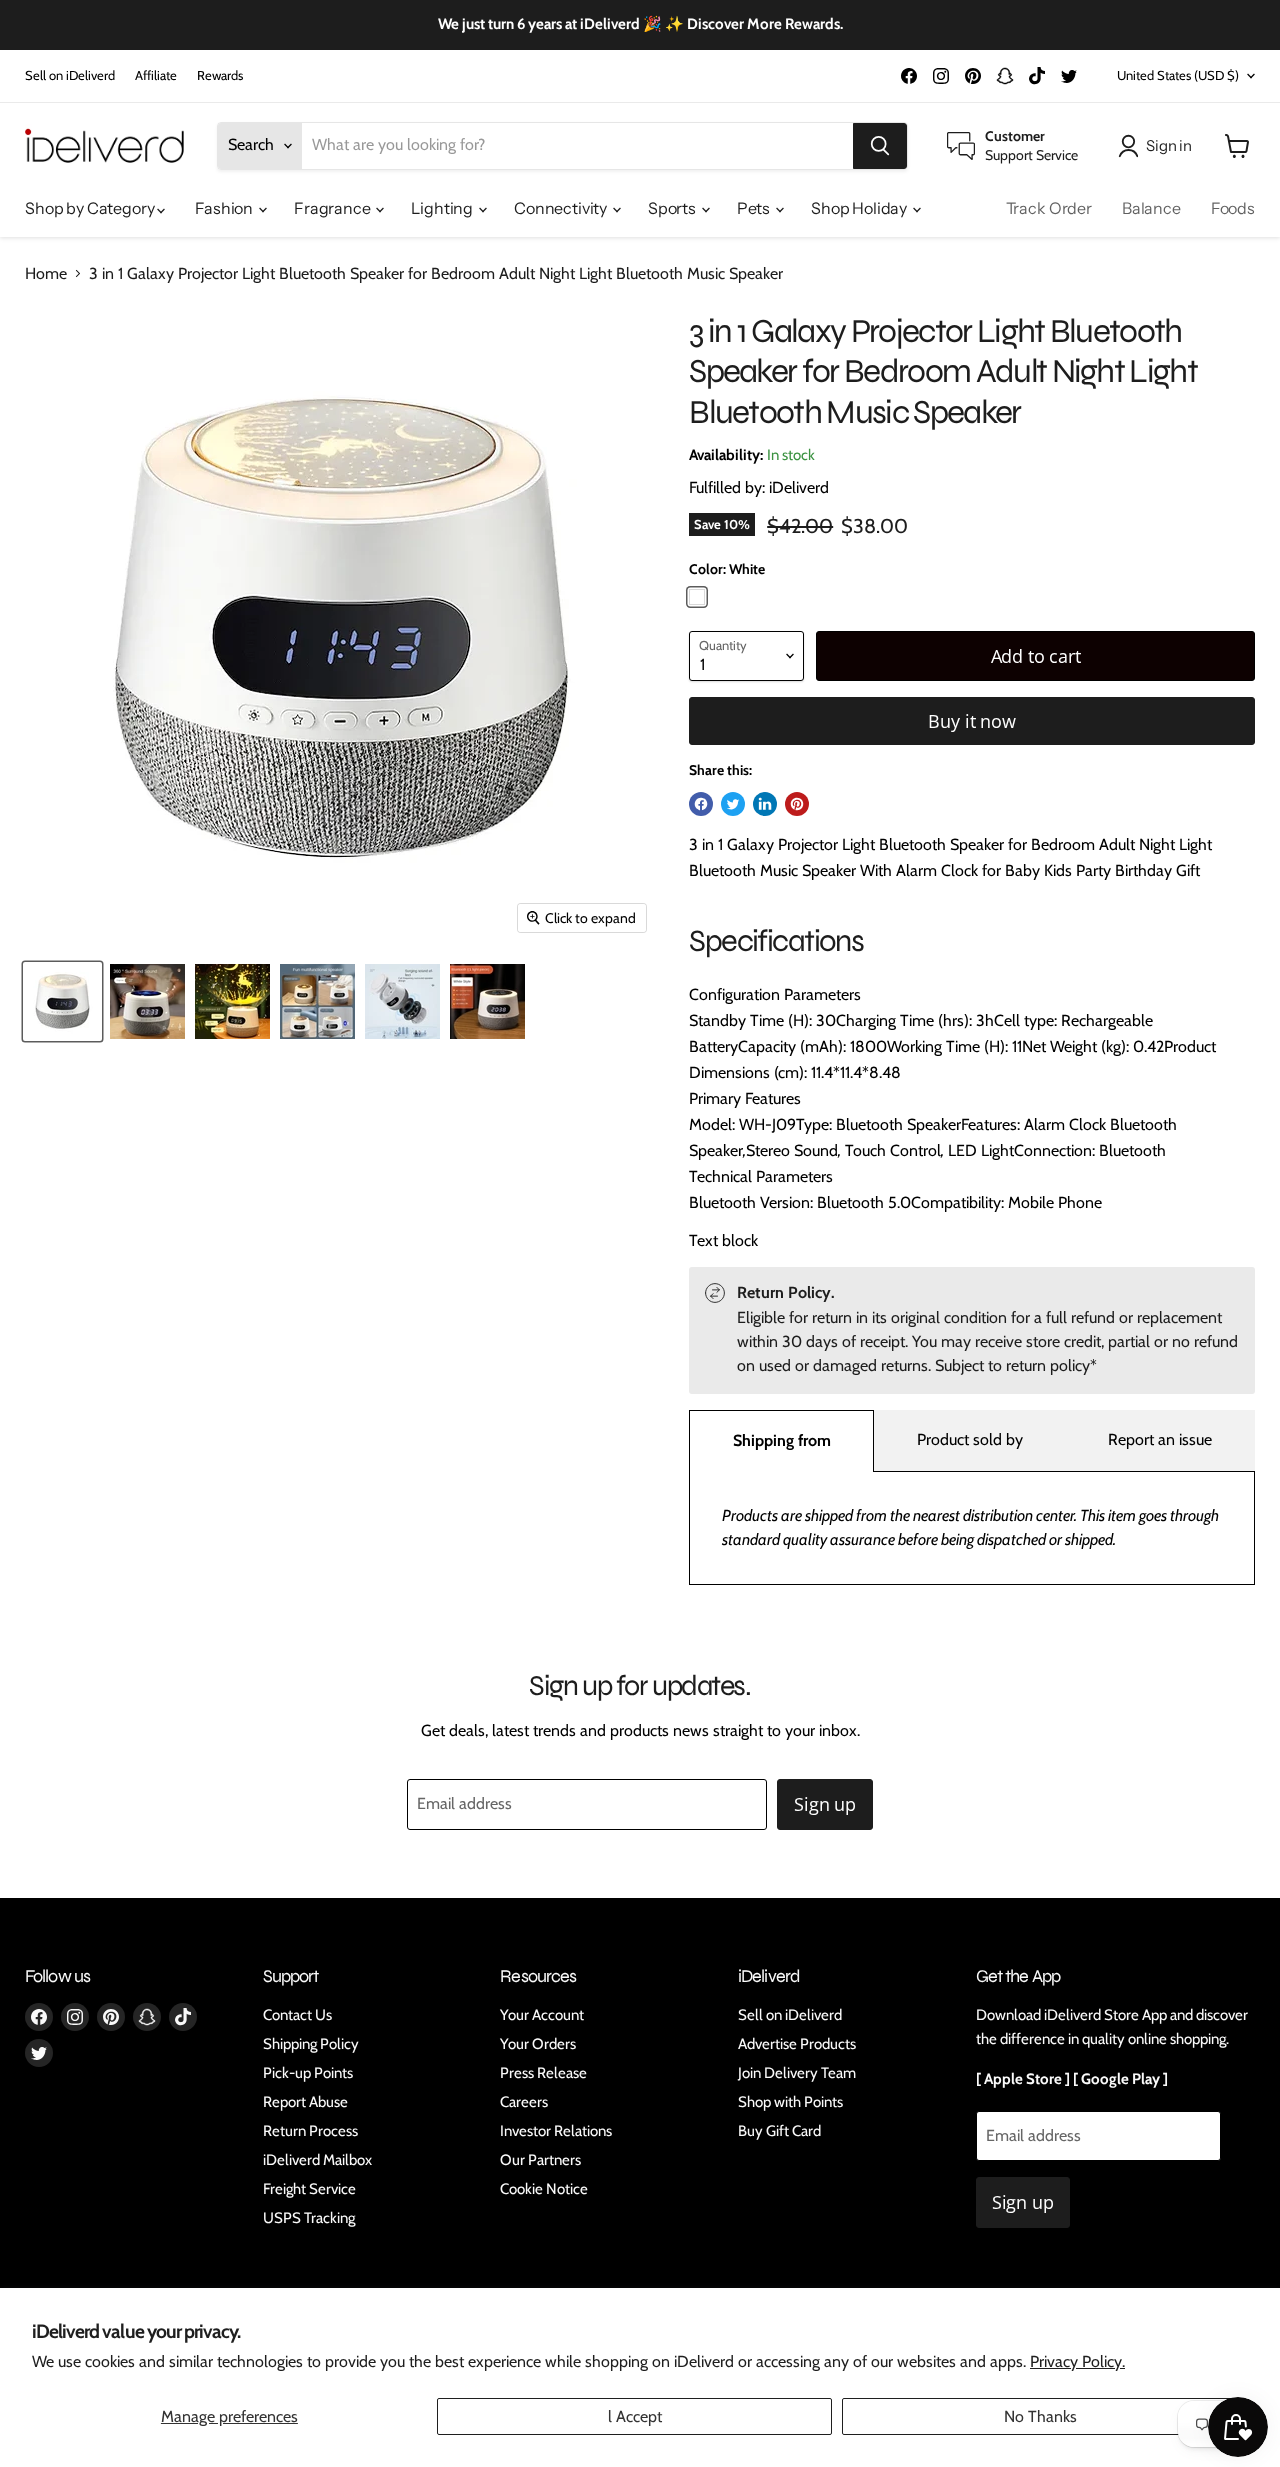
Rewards (220, 75)
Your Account (542, 2015)
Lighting (443, 208)
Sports (673, 208)
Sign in (1169, 145)
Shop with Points (790, 2102)
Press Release (543, 2073)
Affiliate (156, 75)
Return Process (310, 2131)
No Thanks (1040, 2416)
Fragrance (333, 208)
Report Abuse (305, 2102)
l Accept (635, 2416)
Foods (1233, 208)
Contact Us (297, 2015)
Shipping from (782, 1440)
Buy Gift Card (779, 2131)
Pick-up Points (308, 2073)
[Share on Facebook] (701, 804)
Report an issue (1160, 1439)
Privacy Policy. (1077, 2361)
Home (46, 274)
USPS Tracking (309, 2218)
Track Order (1049, 208)
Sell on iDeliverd (70, 75)
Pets (755, 208)
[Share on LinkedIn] (765, 804)
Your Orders (538, 2044)
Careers (524, 2102)
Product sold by (970, 1439)
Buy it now (971, 721)
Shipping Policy (311, 2044)
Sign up (825, 1804)
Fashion (225, 208)
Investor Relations (556, 2131)
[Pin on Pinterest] (797, 804)
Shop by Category (91, 208)
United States (1178, 75)
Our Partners (540, 2160)
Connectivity (562, 208)
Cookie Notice (544, 2189)
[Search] (880, 146)
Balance (1151, 208)
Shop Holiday (860, 208)
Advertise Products (797, 2044)
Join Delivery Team (797, 2073)
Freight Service (309, 2189)
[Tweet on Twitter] (733, 804)
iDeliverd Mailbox (317, 2160)
